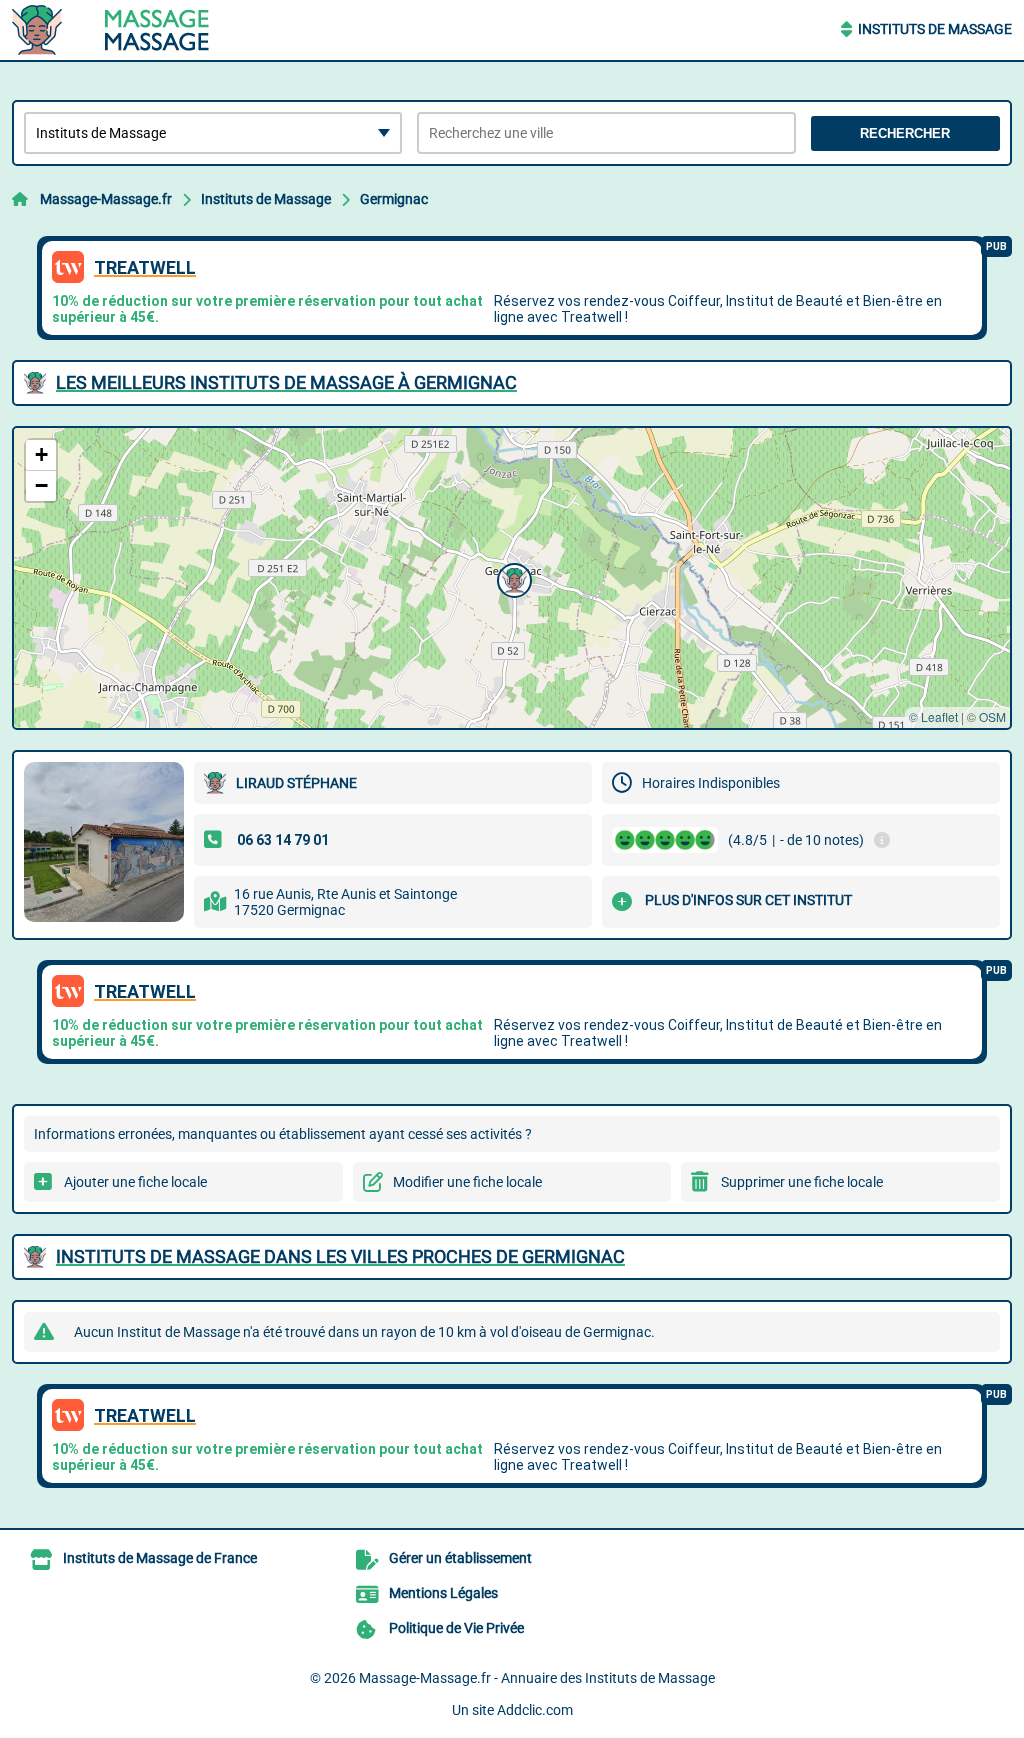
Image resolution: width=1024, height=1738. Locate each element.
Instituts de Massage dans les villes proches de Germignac (340, 1256)
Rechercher (905, 133)
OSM (992, 716)
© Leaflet (933, 716)
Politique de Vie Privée (456, 1628)
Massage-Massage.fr (106, 199)
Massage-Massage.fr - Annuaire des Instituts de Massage (537, 1678)
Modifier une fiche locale (467, 1182)
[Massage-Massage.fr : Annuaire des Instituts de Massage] (137, 30)
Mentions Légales (443, 1593)
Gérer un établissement (460, 1558)
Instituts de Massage (935, 29)
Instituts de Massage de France (160, 1558)
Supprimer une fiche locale (802, 1182)
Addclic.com (535, 1710)
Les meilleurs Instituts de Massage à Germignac (286, 382)
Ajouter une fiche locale (135, 1182)
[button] (512, 578)
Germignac (394, 199)
